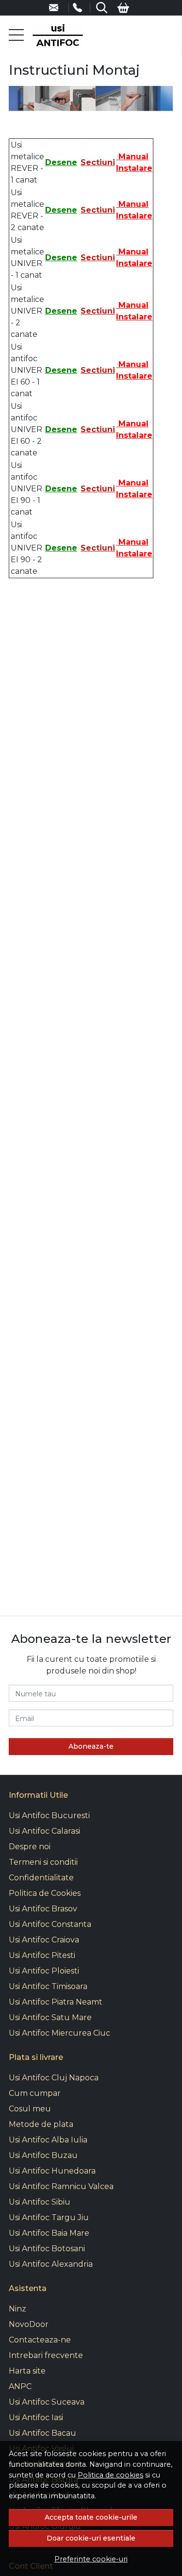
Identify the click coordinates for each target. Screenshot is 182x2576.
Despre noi (30, 1847)
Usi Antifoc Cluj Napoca (54, 2078)
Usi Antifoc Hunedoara (52, 2171)
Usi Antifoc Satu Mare (50, 2017)
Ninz (17, 2309)
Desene (61, 162)
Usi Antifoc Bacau (42, 2433)
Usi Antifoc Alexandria (51, 2264)
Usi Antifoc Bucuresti (49, 1815)
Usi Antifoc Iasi (36, 2417)
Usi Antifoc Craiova (44, 1940)
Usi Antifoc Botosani (47, 2249)
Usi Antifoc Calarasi (44, 1831)
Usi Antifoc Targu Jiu (49, 2217)
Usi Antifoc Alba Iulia (48, 2140)
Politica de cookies (110, 2475)
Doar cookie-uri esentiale (91, 2538)
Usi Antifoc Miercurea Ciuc (59, 2033)
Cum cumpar (35, 2093)
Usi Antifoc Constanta (50, 1924)
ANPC (20, 2386)
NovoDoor (29, 2324)
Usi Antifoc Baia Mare (49, 2233)
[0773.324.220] (82, 8)
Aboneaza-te (91, 1746)
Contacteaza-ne (40, 2340)
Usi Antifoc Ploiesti (44, 1971)
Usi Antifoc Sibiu (40, 2202)
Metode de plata (41, 2124)
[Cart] (123, 8)
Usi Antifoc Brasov (43, 1909)
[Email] (59, 8)
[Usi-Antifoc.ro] (58, 35)
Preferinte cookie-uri (91, 2559)
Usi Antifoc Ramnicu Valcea (61, 2186)
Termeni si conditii (43, 1862)
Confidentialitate (41, 1878)
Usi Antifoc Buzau (43, 2155)
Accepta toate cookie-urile (91, 2517)
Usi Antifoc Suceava (47, 2402)
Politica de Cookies (45, 1893)
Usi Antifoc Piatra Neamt (56, 2002)
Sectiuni (98, 162)
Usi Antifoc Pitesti (42, 1955)
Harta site (27, 2371)
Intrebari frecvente (46, 2355)
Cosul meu (30, 2109)
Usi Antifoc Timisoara (48, 1986)
